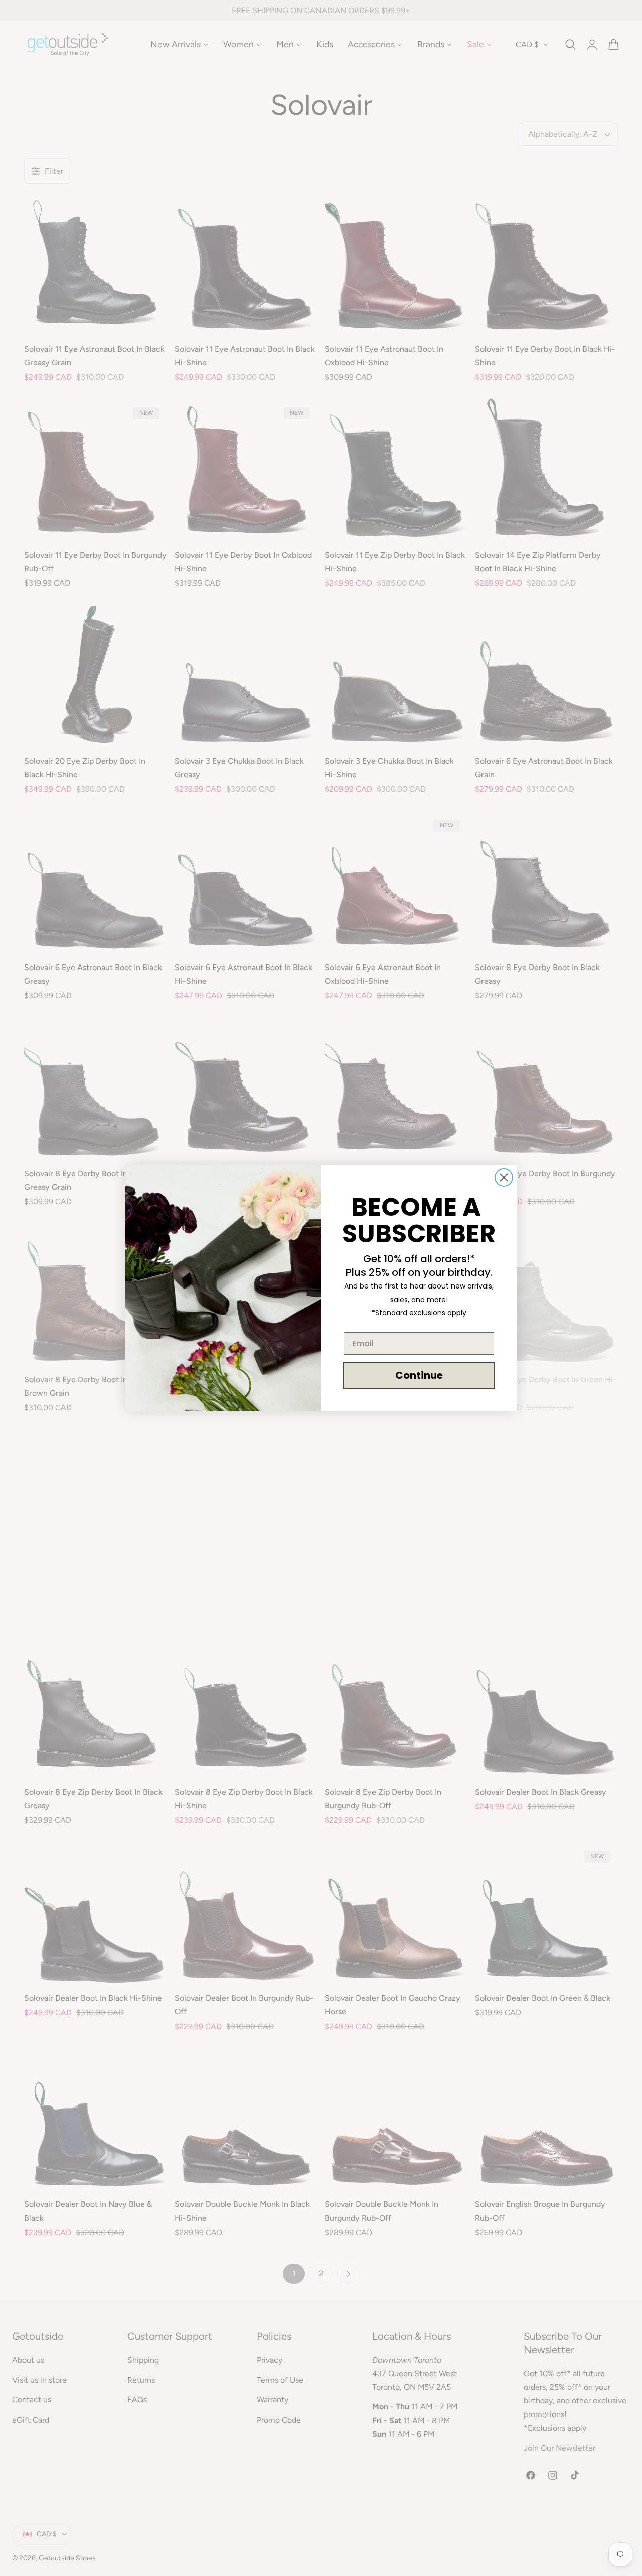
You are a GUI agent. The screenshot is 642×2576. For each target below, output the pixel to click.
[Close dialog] (504, 1177)
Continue (419, 1375)
